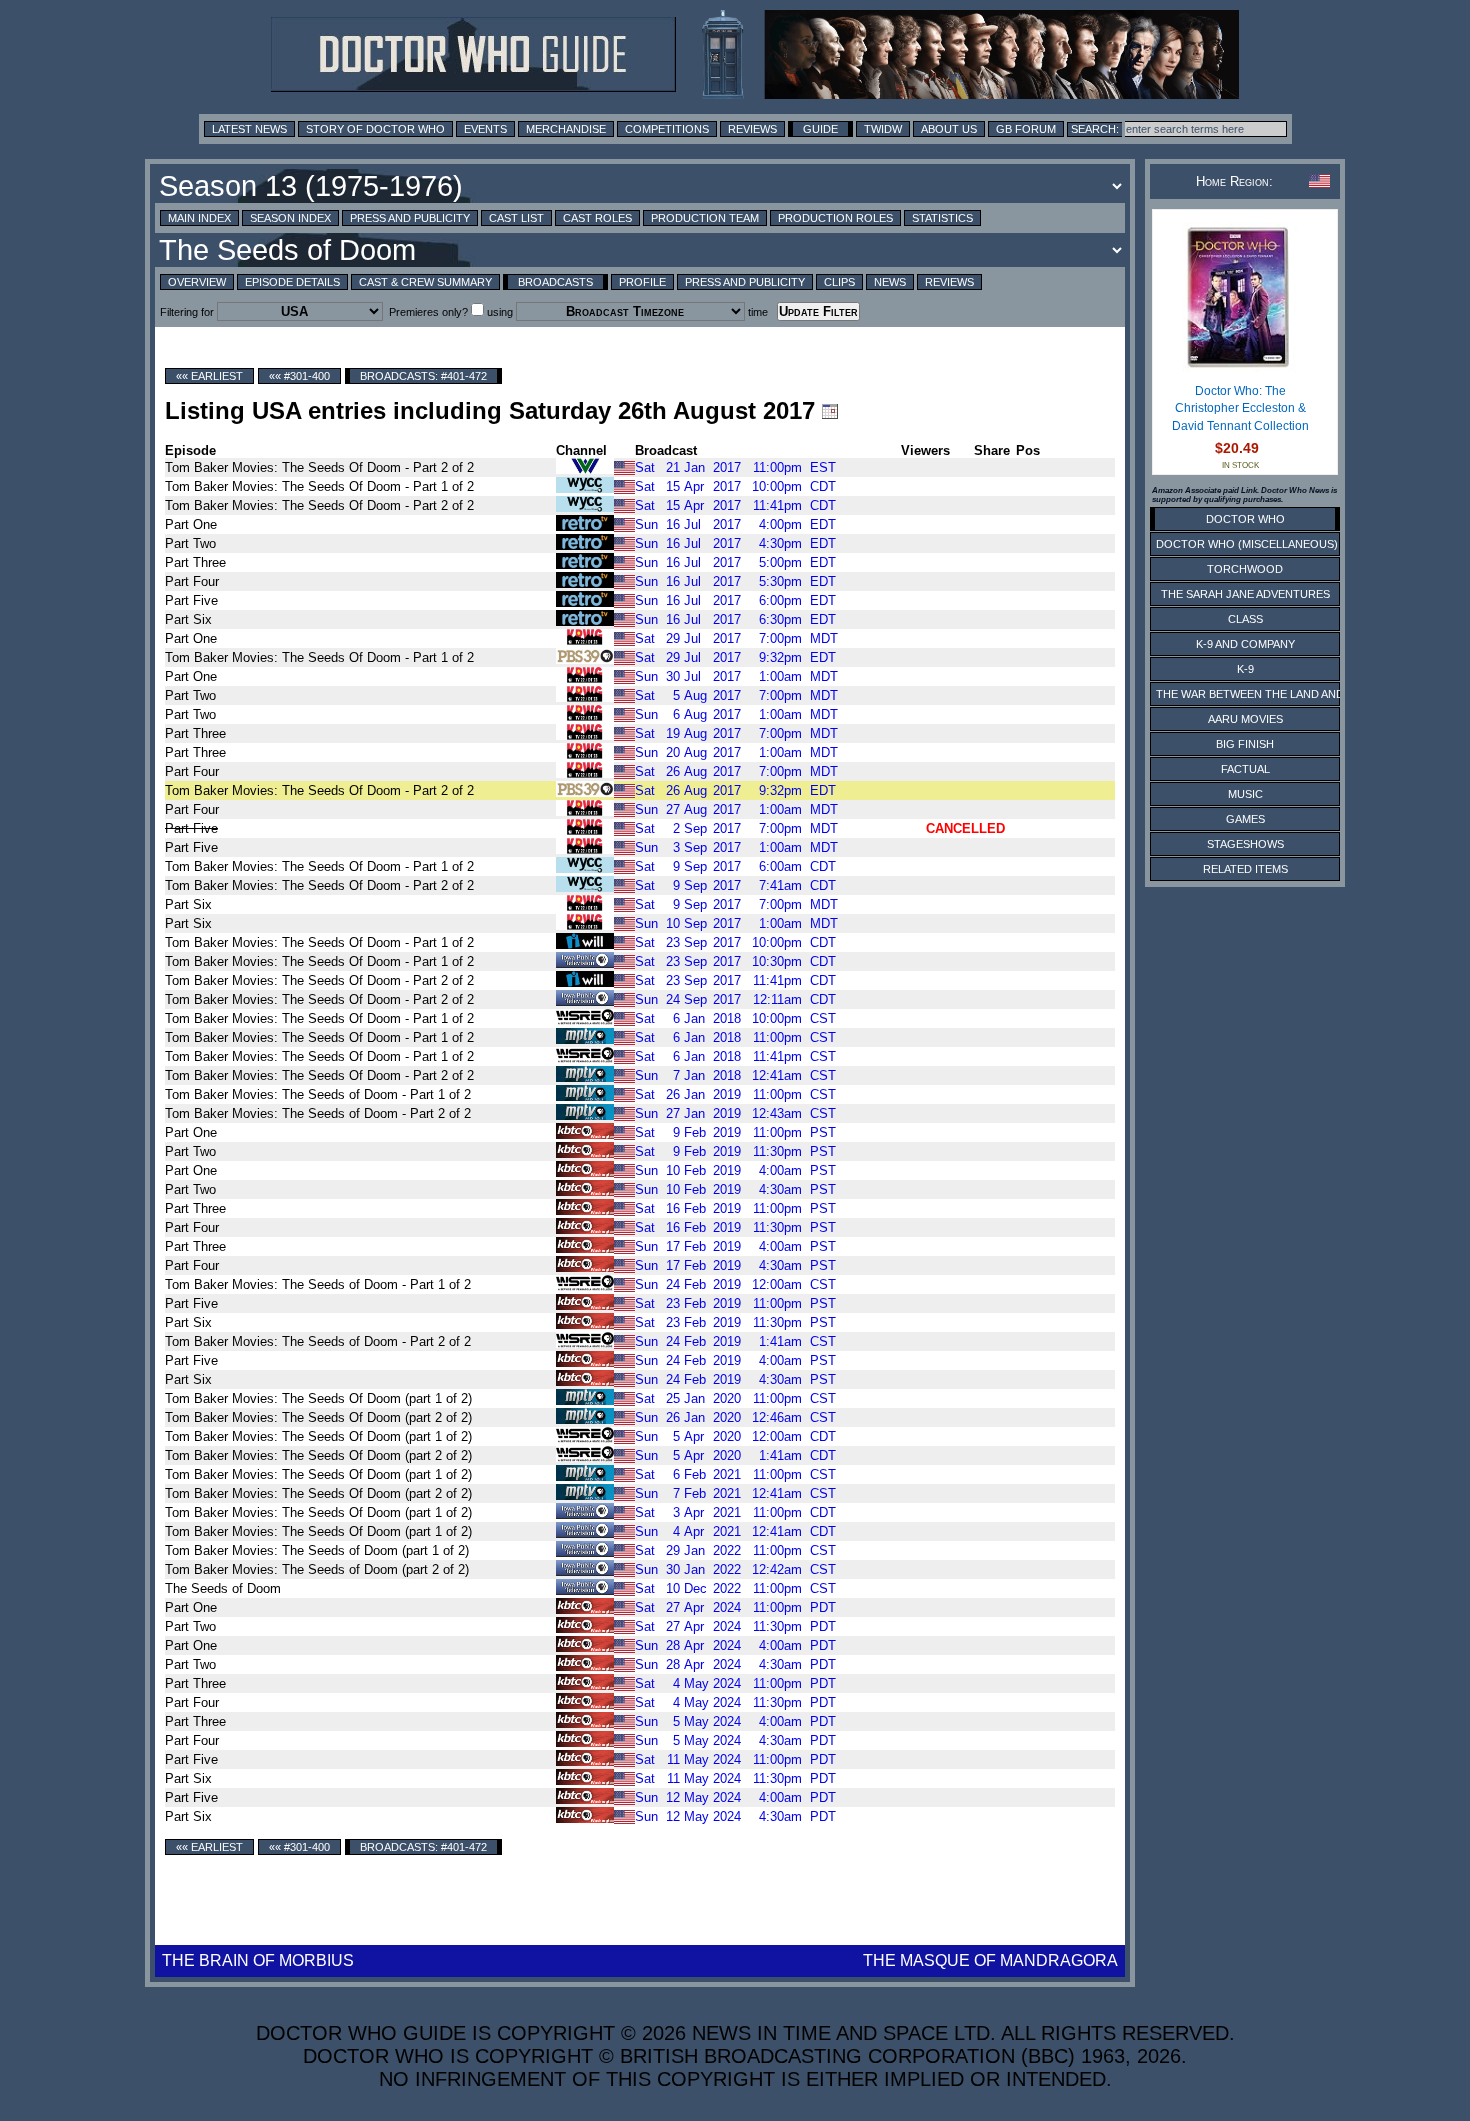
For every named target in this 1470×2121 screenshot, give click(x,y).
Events (485, 129)
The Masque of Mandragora (990, 1960)
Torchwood (1245, 569)
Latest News (249, 129)
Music (1245, 794)
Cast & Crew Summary (425, 282)
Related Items (1245, 869)
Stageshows (1245, 844)
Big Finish (1245, 744)
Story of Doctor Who (375, 129)
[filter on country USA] (624, 466)
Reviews (752, 129)
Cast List (516, 218)
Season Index (290, 218)
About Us (949, 129)
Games (1245, 819)
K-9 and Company (1245, 644)
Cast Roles (597, 218)
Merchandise (566, 129)
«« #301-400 (299, 376)
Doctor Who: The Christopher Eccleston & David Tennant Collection (1240, 408)
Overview (197, 282)
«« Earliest (209, 376)
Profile (642, 282)
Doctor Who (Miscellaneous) (1247, 544)
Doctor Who (1245, 519)
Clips (839, 282)
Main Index (199, 218)
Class (1245, 619)
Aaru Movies (1245, 719)
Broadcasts (555, 282)
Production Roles (835, 218)
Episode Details (292, 282)
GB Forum (1026, 129)
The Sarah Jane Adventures (1245, 594)
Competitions (667, 129)
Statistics (942, 218)
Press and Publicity (410, 218)
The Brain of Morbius (258, 1960)
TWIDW (883, 129)
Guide (820, 129)
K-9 (1245, 669)
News (890, 282)
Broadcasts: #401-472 (423, 376)
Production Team (705, 218)
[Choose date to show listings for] (830, 411)
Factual (1245, 769)
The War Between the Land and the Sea (1274, 694)
